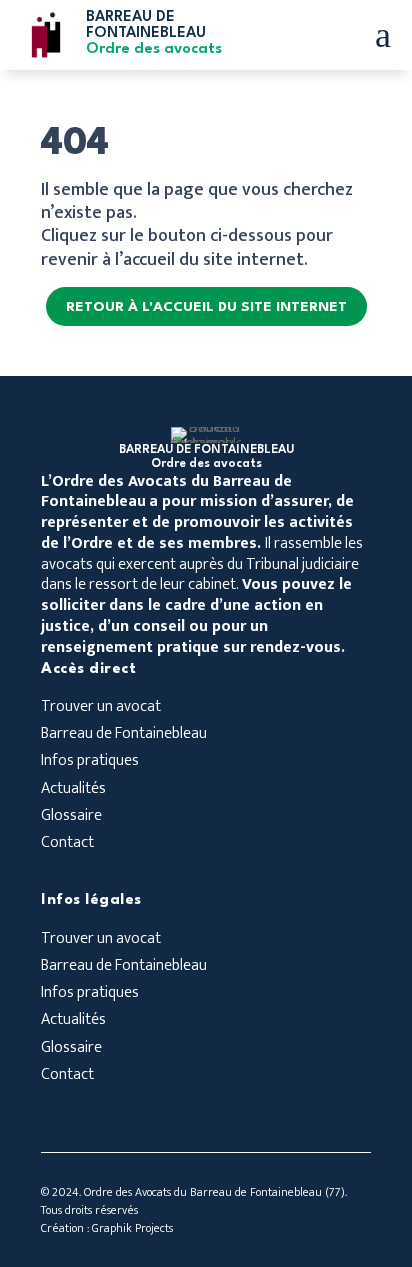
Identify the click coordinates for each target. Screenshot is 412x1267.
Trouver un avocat (101, 708)
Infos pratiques (90, 762)
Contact (67, 844)
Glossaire (71, 817)
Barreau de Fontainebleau (124, 735)
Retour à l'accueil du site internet (206, 307)
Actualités (73, 790)
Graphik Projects (132, 1228)
